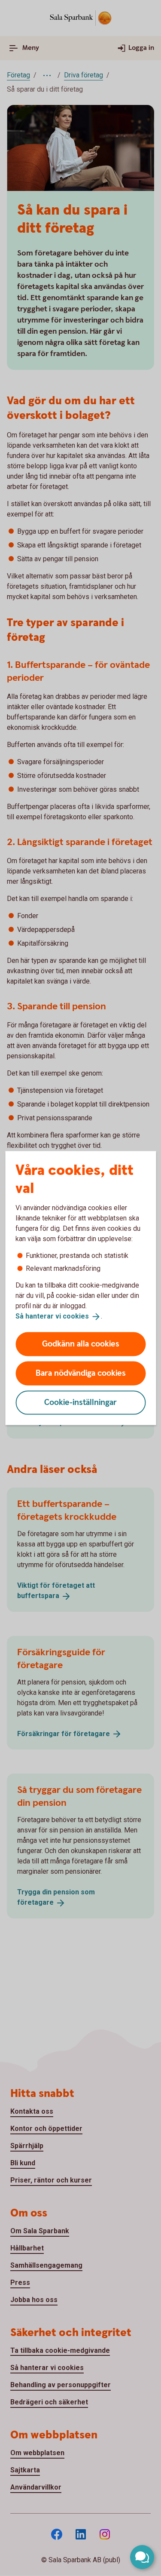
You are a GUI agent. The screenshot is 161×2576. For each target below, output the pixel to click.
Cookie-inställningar (80, 1402)
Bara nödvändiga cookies (81, 1373)
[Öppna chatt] (142, 2557)
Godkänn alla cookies (81, 1344)
